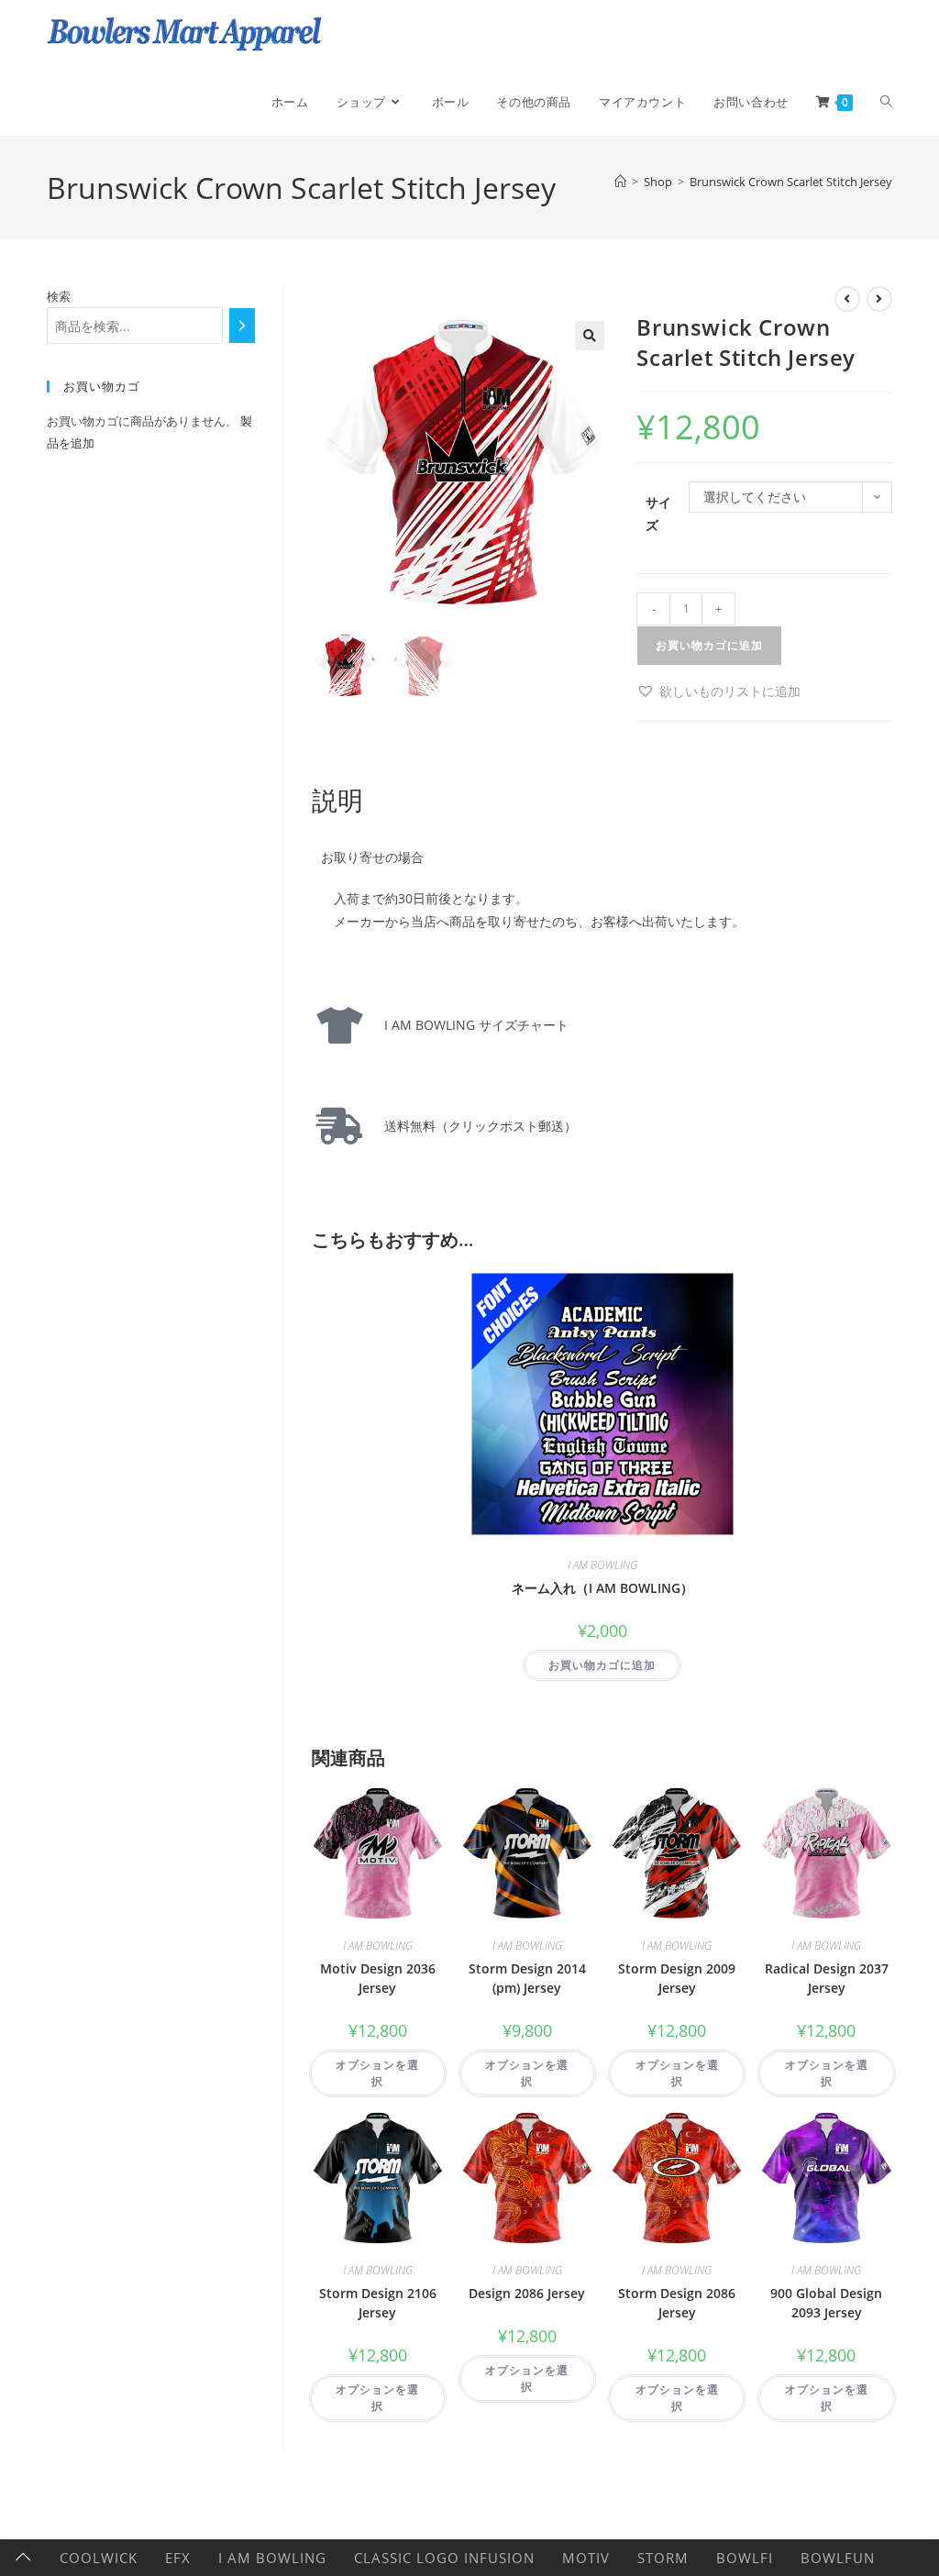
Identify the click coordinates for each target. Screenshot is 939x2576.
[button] (590, 336)
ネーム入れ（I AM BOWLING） (602, 1588)
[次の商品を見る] (879, 299)
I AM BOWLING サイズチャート (470, 1025)
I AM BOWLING (602, 1565)
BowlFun (838, 2558)
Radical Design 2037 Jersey (827, 1978)
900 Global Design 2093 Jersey (826, 2303)
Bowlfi (745, 2558)
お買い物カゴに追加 (709, 645)
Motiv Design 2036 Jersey (378, 1978)
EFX (178, 2558)
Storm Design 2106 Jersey (378, 2303)
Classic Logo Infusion (444, 2558)
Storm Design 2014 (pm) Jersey (527, 1978)
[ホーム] (620, 182)
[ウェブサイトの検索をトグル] (886, 102)
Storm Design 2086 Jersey (677, 2303)
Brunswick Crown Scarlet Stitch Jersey (791, 182)
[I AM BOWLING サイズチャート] (339, 1025)
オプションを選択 (377, 2073)
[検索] (243, 326)
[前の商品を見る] (847, 299)
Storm (663, 2558)
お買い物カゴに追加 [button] (602, 1665)
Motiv (586, 2558)
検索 (59, 296)
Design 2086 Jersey (527, 2293)
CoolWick (99, 2558)
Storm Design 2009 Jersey (677, 1978)
